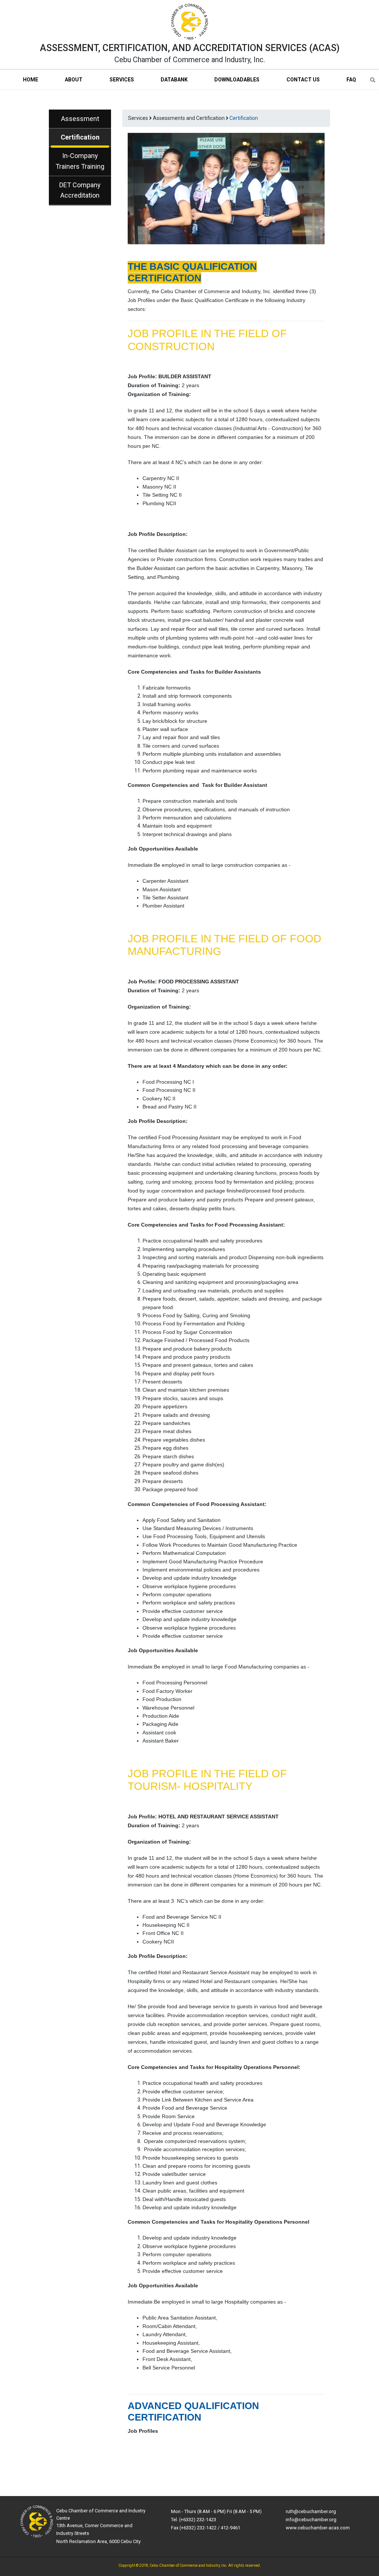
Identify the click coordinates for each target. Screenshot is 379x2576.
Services (122, 80)
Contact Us (303, 80)
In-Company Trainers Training (80, 161)
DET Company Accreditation (80, 190)
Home (31, 80)
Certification (80, 137)
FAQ (351, 80)
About (74, 80)
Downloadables (237, 80)
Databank (174, 80)
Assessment (80, 119)
